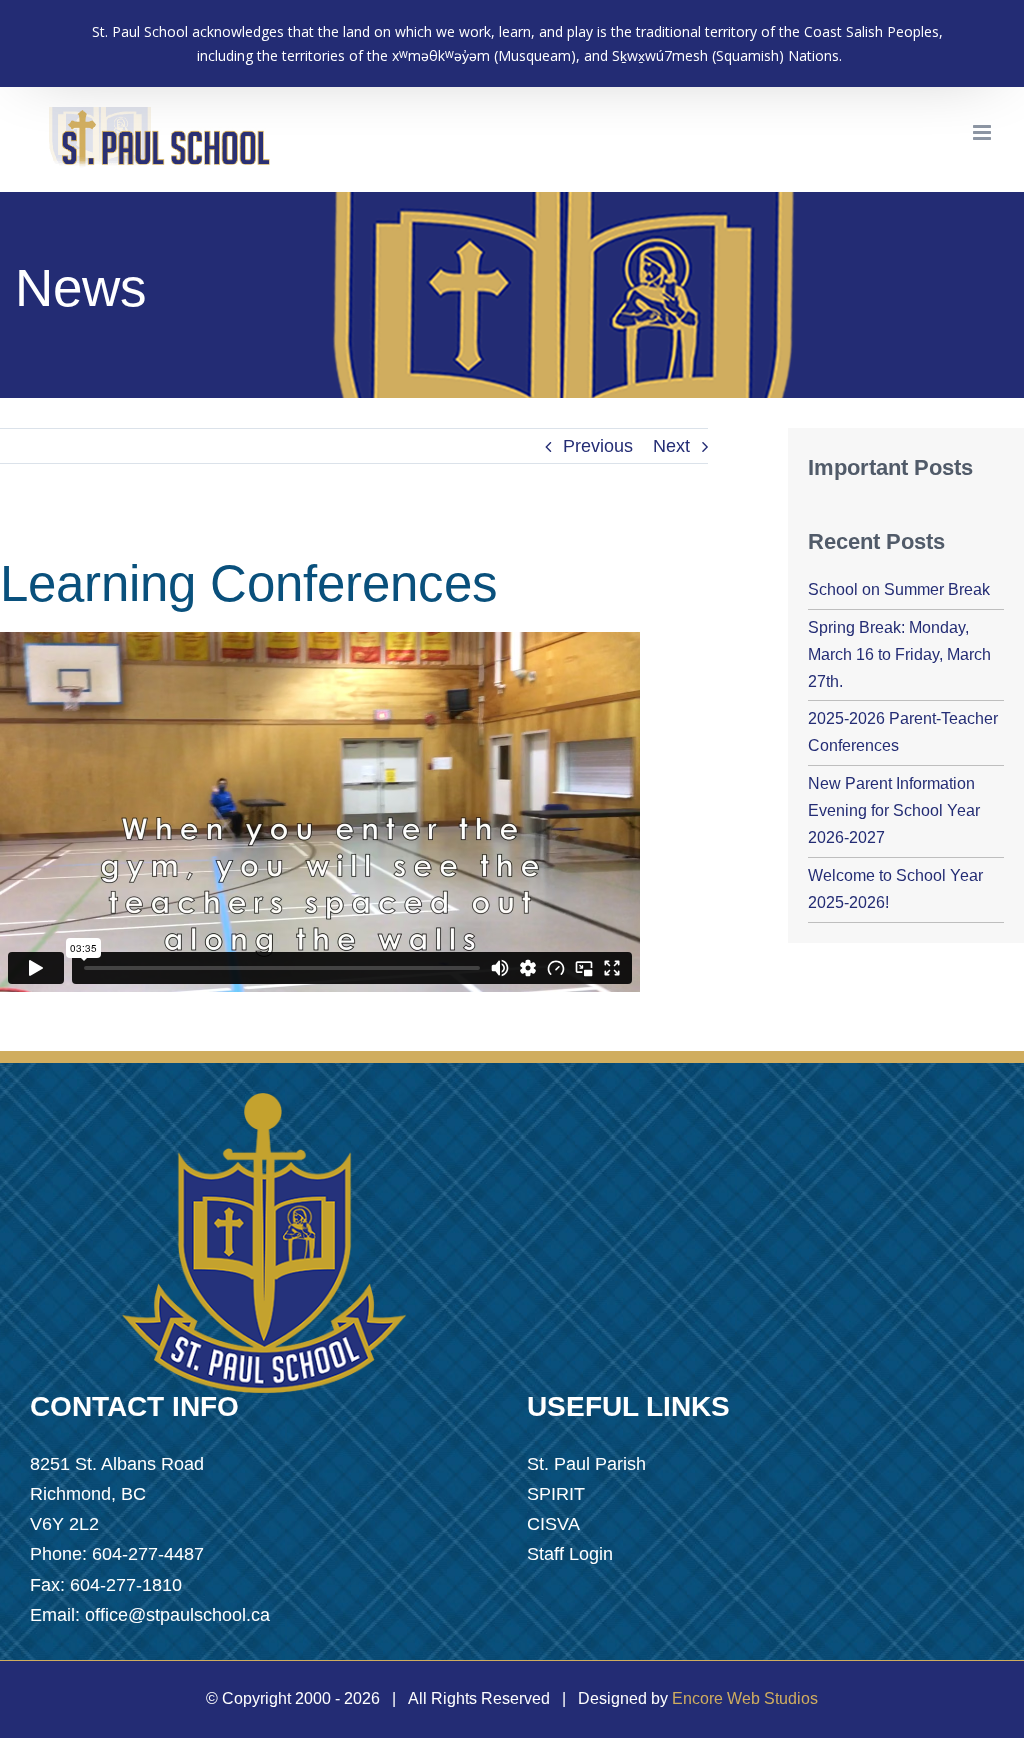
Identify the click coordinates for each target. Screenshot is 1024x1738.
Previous (598, 446)
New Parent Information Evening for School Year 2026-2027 (894, 810)
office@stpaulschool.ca (177, 1615)
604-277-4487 (148, 1554)
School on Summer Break (899, 589)
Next (671, 446)
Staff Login (570, 1554)
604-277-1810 (126, 1585)
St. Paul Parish (586, 1464)
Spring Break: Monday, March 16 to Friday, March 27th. (899, 654)
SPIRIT (556, 1494)
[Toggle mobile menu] (983, 132)
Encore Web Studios (745, 1698)
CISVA (553, 1524)
